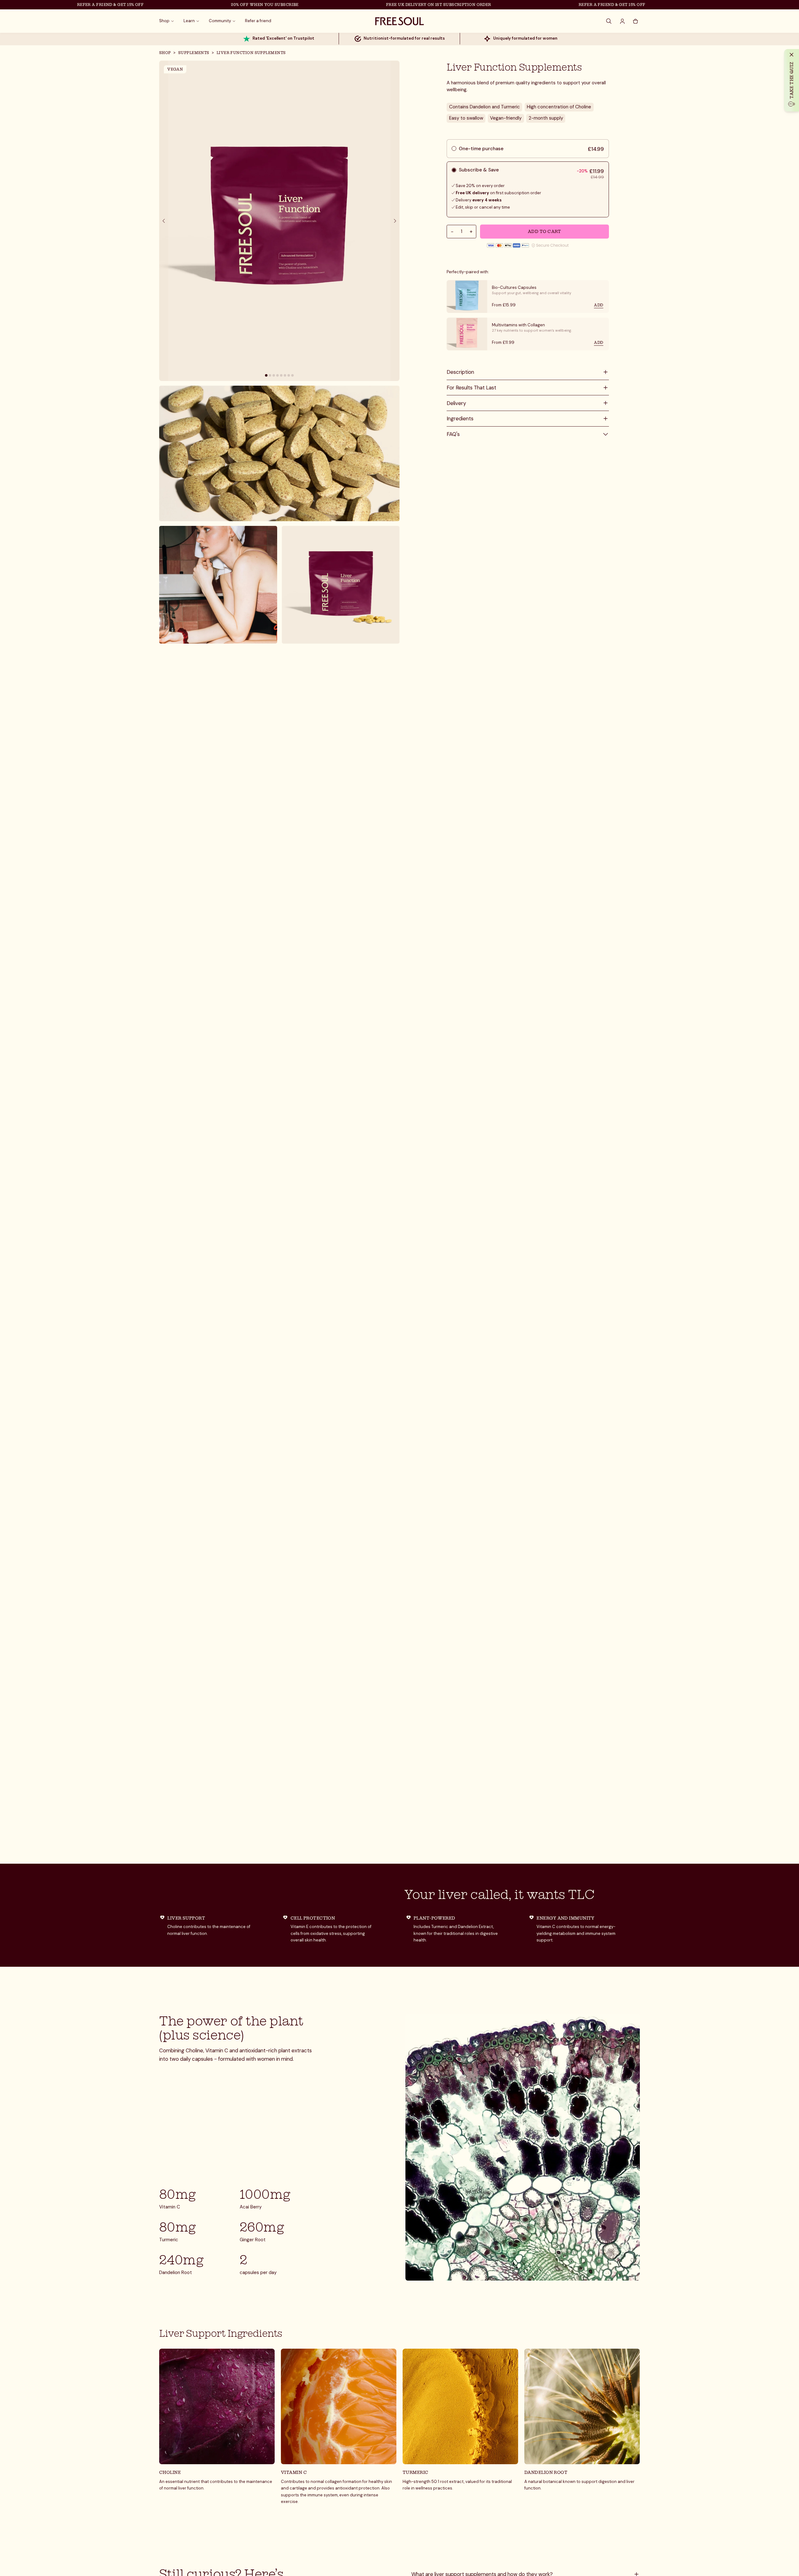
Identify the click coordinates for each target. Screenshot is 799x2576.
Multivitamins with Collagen (518, 325)
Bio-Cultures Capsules (514, 287)
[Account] (622, 21)
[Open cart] (635, 21)
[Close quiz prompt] (792, 55)
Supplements (194, 53)
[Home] (399, 21)
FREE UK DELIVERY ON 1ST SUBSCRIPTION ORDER (387, 5)
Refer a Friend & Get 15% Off (59, 5)
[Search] (609, 21)
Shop (165, 53)
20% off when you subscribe (213, 5)
